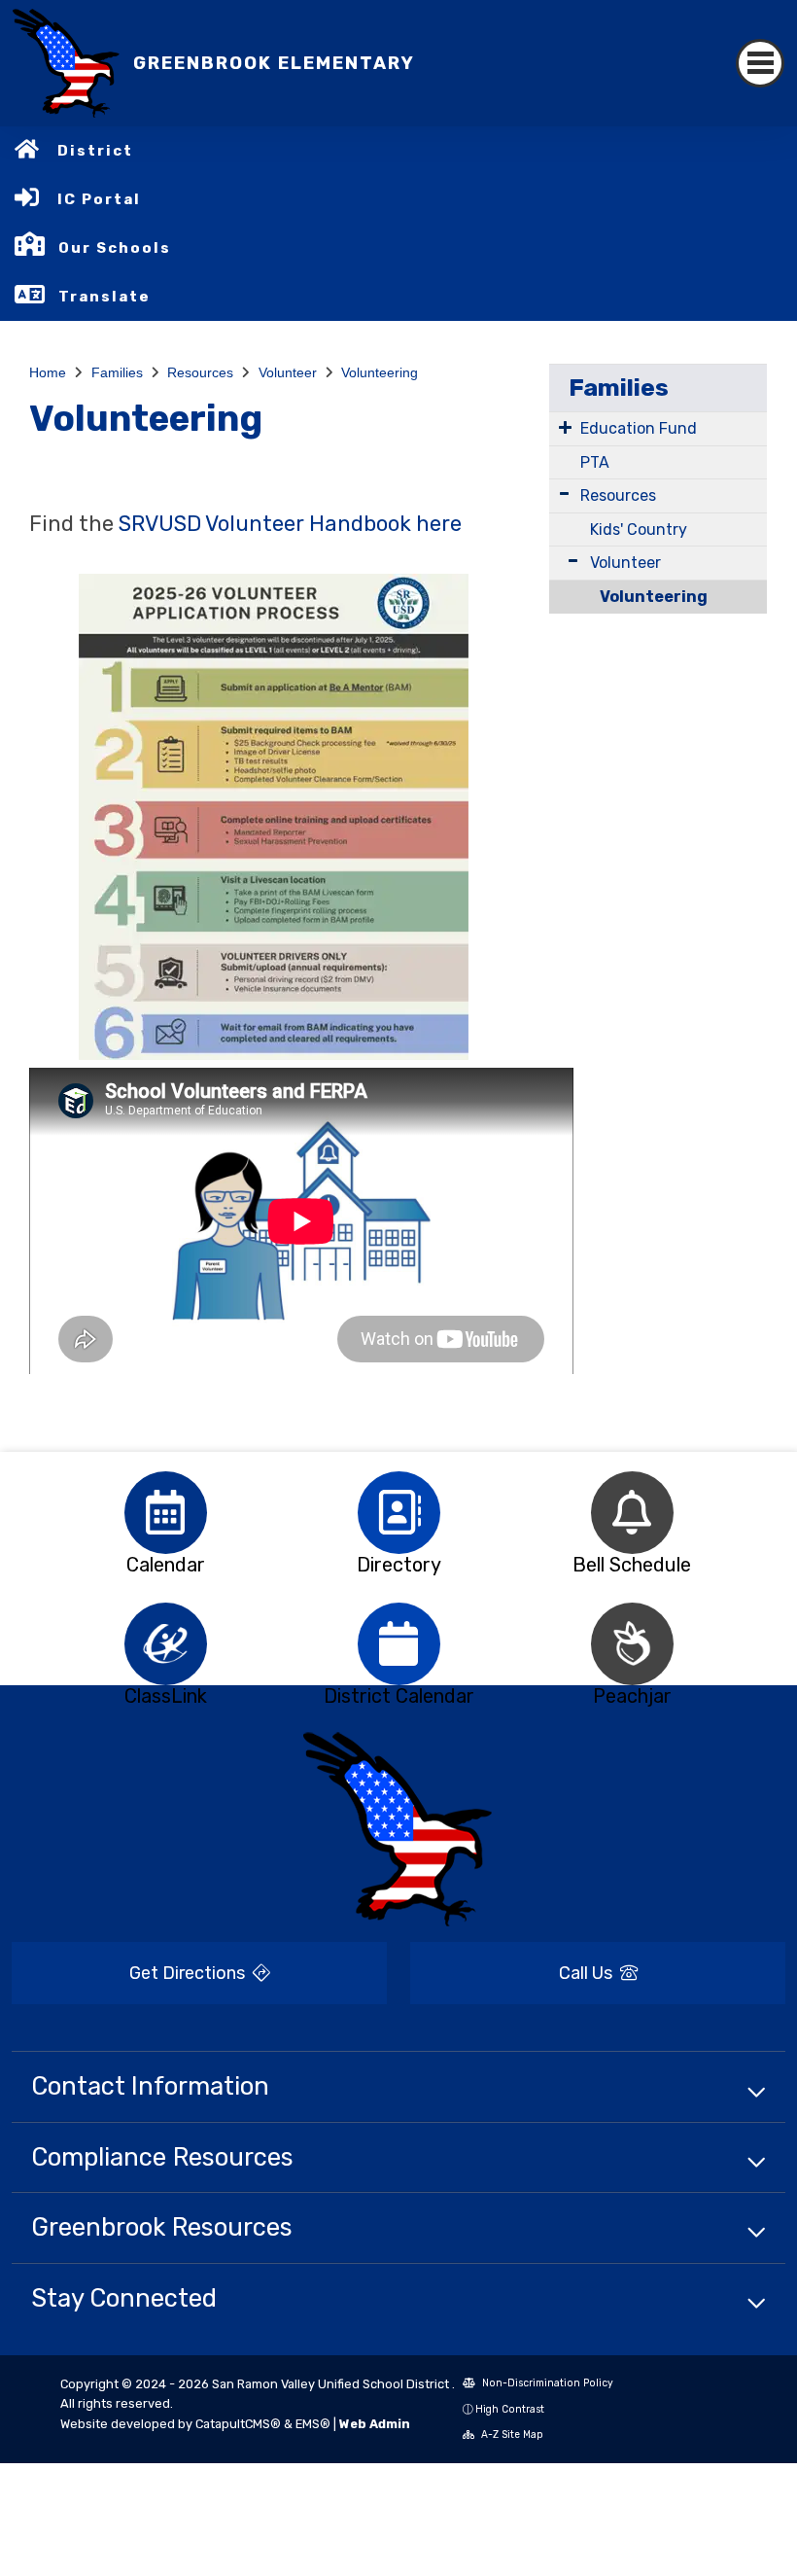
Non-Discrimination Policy (546, 2383)
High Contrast (510, 2409)
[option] (165, 1513)
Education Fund (639, 428)
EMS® (313, 2424)
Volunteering (380, 372)
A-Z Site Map (511, 2435)
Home (48, 372)
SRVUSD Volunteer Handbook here (290, 524)
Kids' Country (639, 529)
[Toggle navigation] (760, 63)
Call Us (588, 1973)
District (95, 151)
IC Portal (99, 199)
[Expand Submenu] (565, 427)
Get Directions (189, 1973)
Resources (200, 372)
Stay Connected (124, 2298)
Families (117, 372)
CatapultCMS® (238, 2424)
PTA (595, 462)
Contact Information (150, 2086)
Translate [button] (104, 297)
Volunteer (288, 372)
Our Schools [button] (115, 248)
